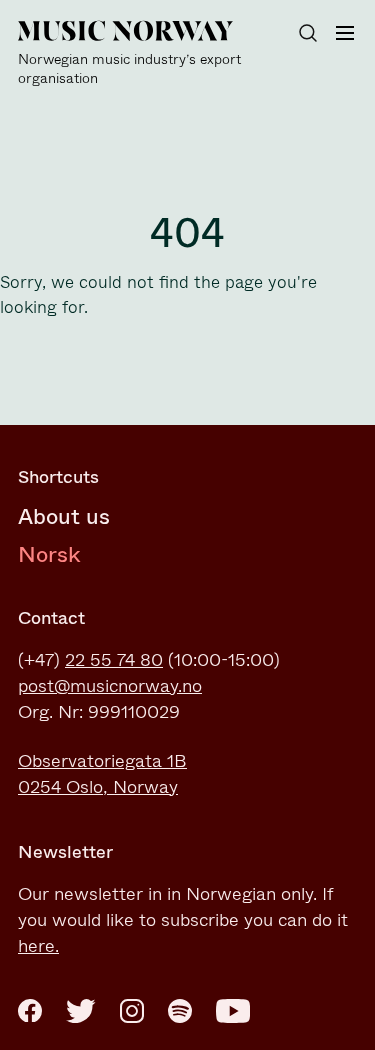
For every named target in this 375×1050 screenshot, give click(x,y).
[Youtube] (233, 1011)
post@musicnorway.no (110, 686)
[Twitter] (81, 1011)
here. (38, 946)
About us (64, 516)
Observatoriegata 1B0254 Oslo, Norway (102, 774)
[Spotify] (180, 1011)
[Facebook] (30, 1011)
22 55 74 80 (114, 660)
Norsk (49, 554)
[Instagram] (132, 1011)
